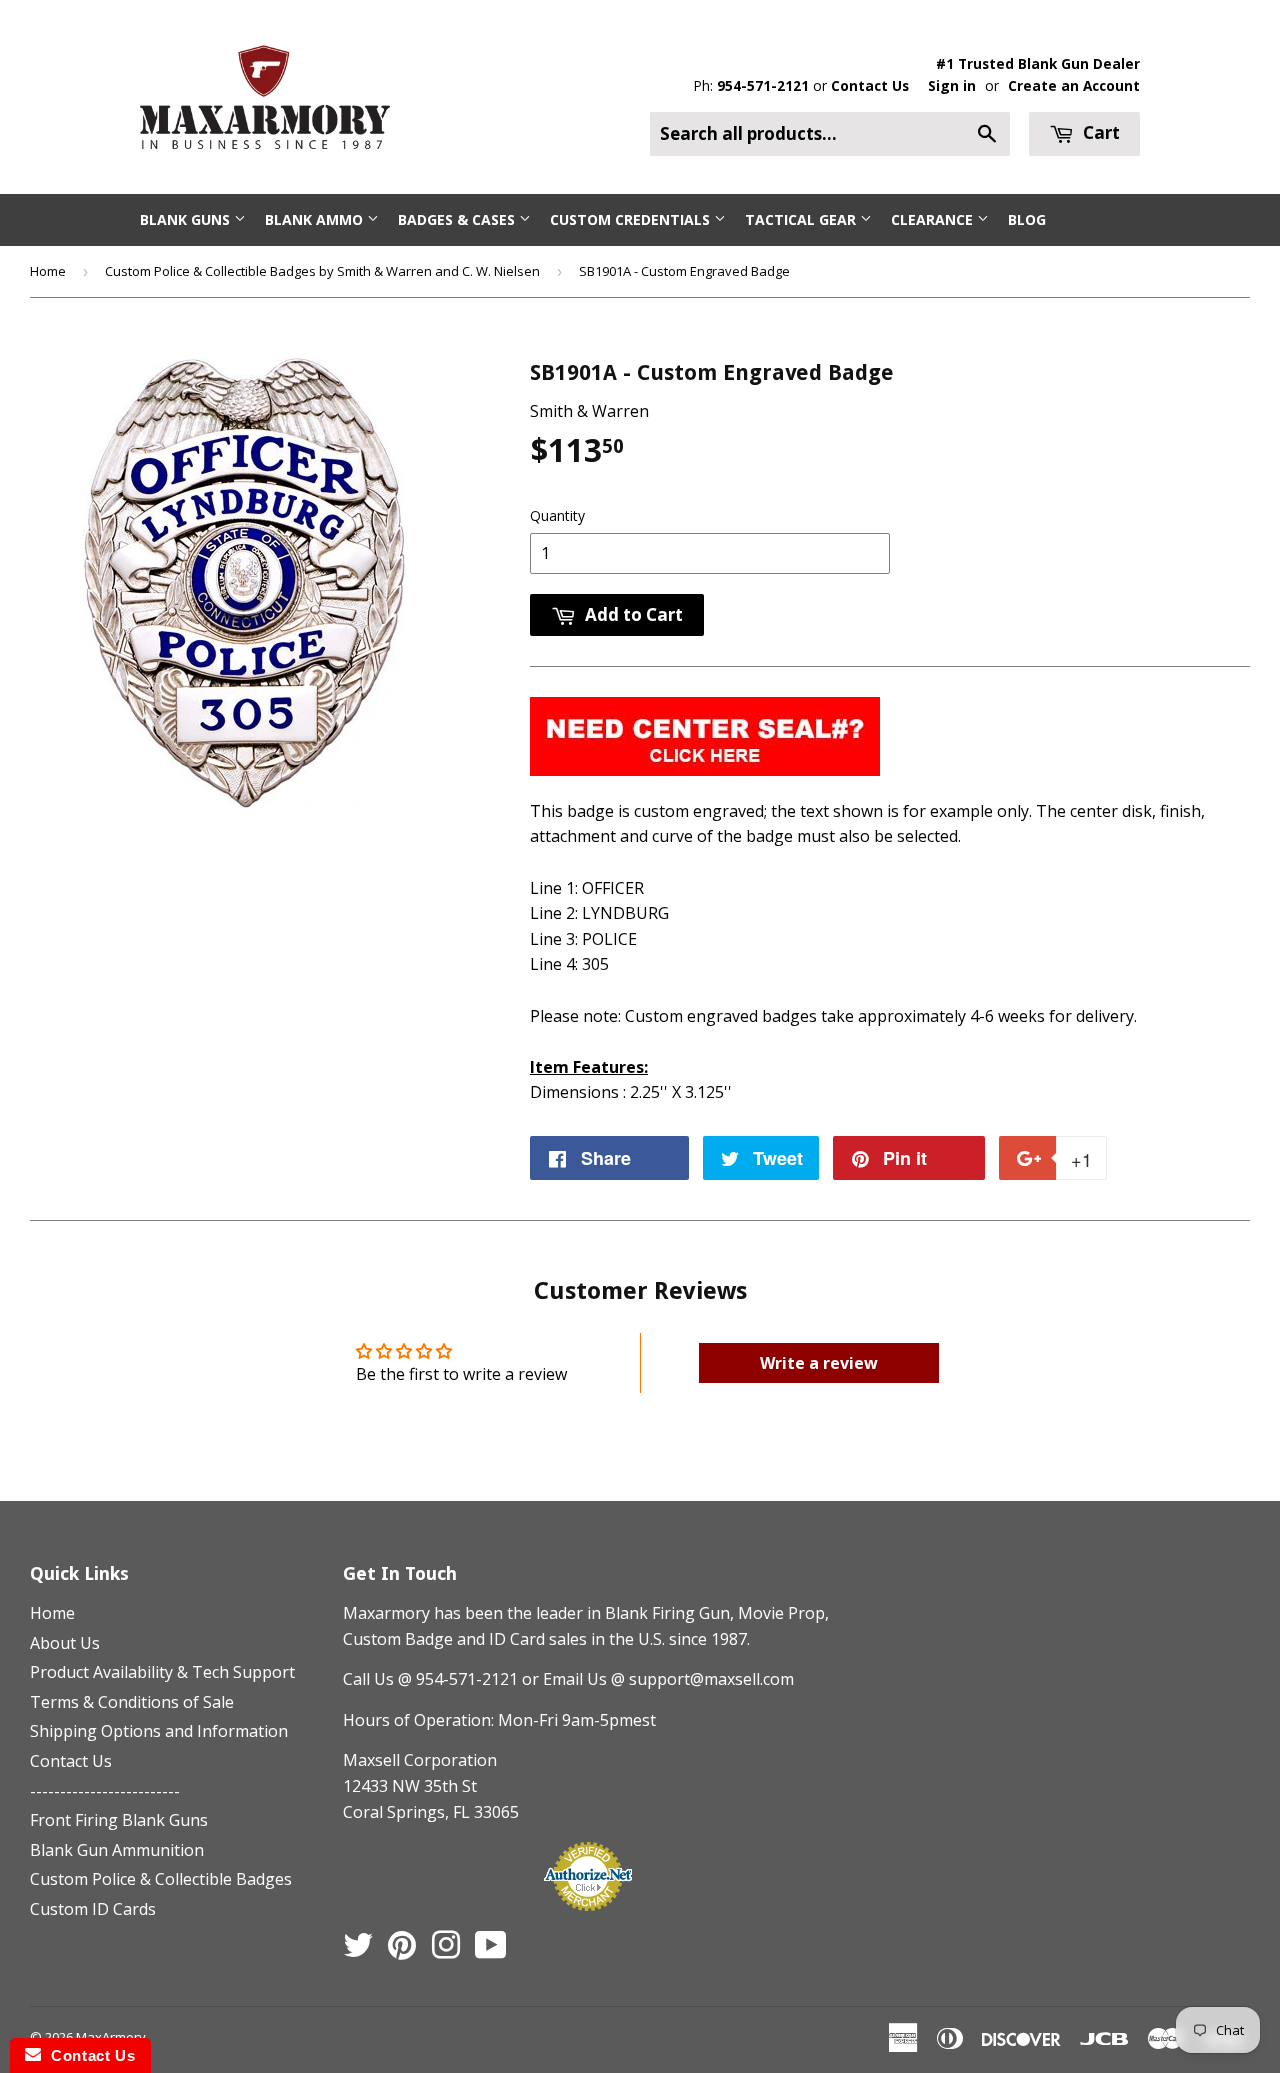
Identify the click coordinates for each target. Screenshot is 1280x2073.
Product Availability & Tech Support (162, 1672)
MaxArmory (111, 2037)
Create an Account (1074, 85)
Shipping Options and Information (159, 1731)
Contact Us (870, 85)
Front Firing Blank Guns (119, 1820)
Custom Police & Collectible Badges (161, 1879)
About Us (65, 1643)
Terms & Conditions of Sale (132, 1702)
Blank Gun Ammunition (117, 1850)
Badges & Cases (458, 219)
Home (48, 271)
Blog (1027, 219)
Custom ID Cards (93, 1909)
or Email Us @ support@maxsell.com (658, 1679)
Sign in (952, 85)
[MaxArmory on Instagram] (446, 1951)
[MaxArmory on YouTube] (491, 1951)
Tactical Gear (802, 219)
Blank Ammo (316, 219)
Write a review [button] (819, 1363)
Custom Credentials (632, 219)
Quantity (557, 515)
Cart (1099, 132)
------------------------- (105, 1791)
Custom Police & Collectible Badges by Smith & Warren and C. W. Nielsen (322, 271)
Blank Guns (187, 219)
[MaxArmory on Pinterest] (402, 1951)
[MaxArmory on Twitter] (358, 1951)
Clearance (934, 219)
